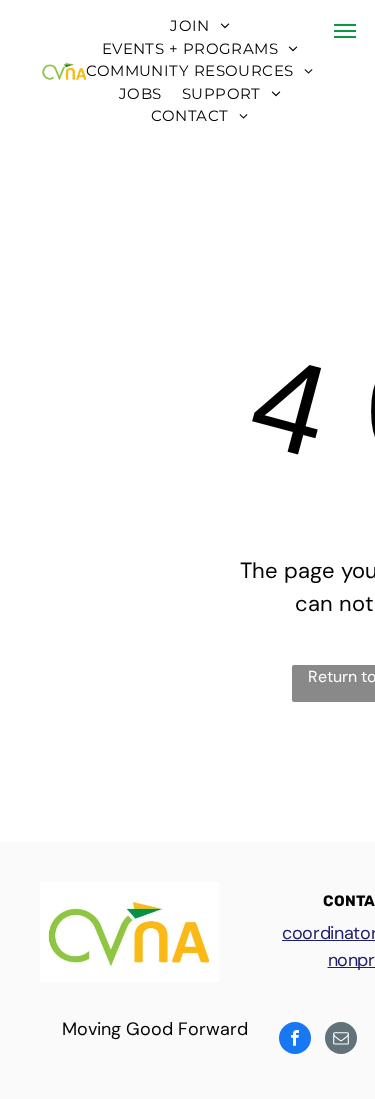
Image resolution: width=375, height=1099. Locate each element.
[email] (341, 1040)
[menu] (345, 31)
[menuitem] (199, 26)
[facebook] (295, 1040)
